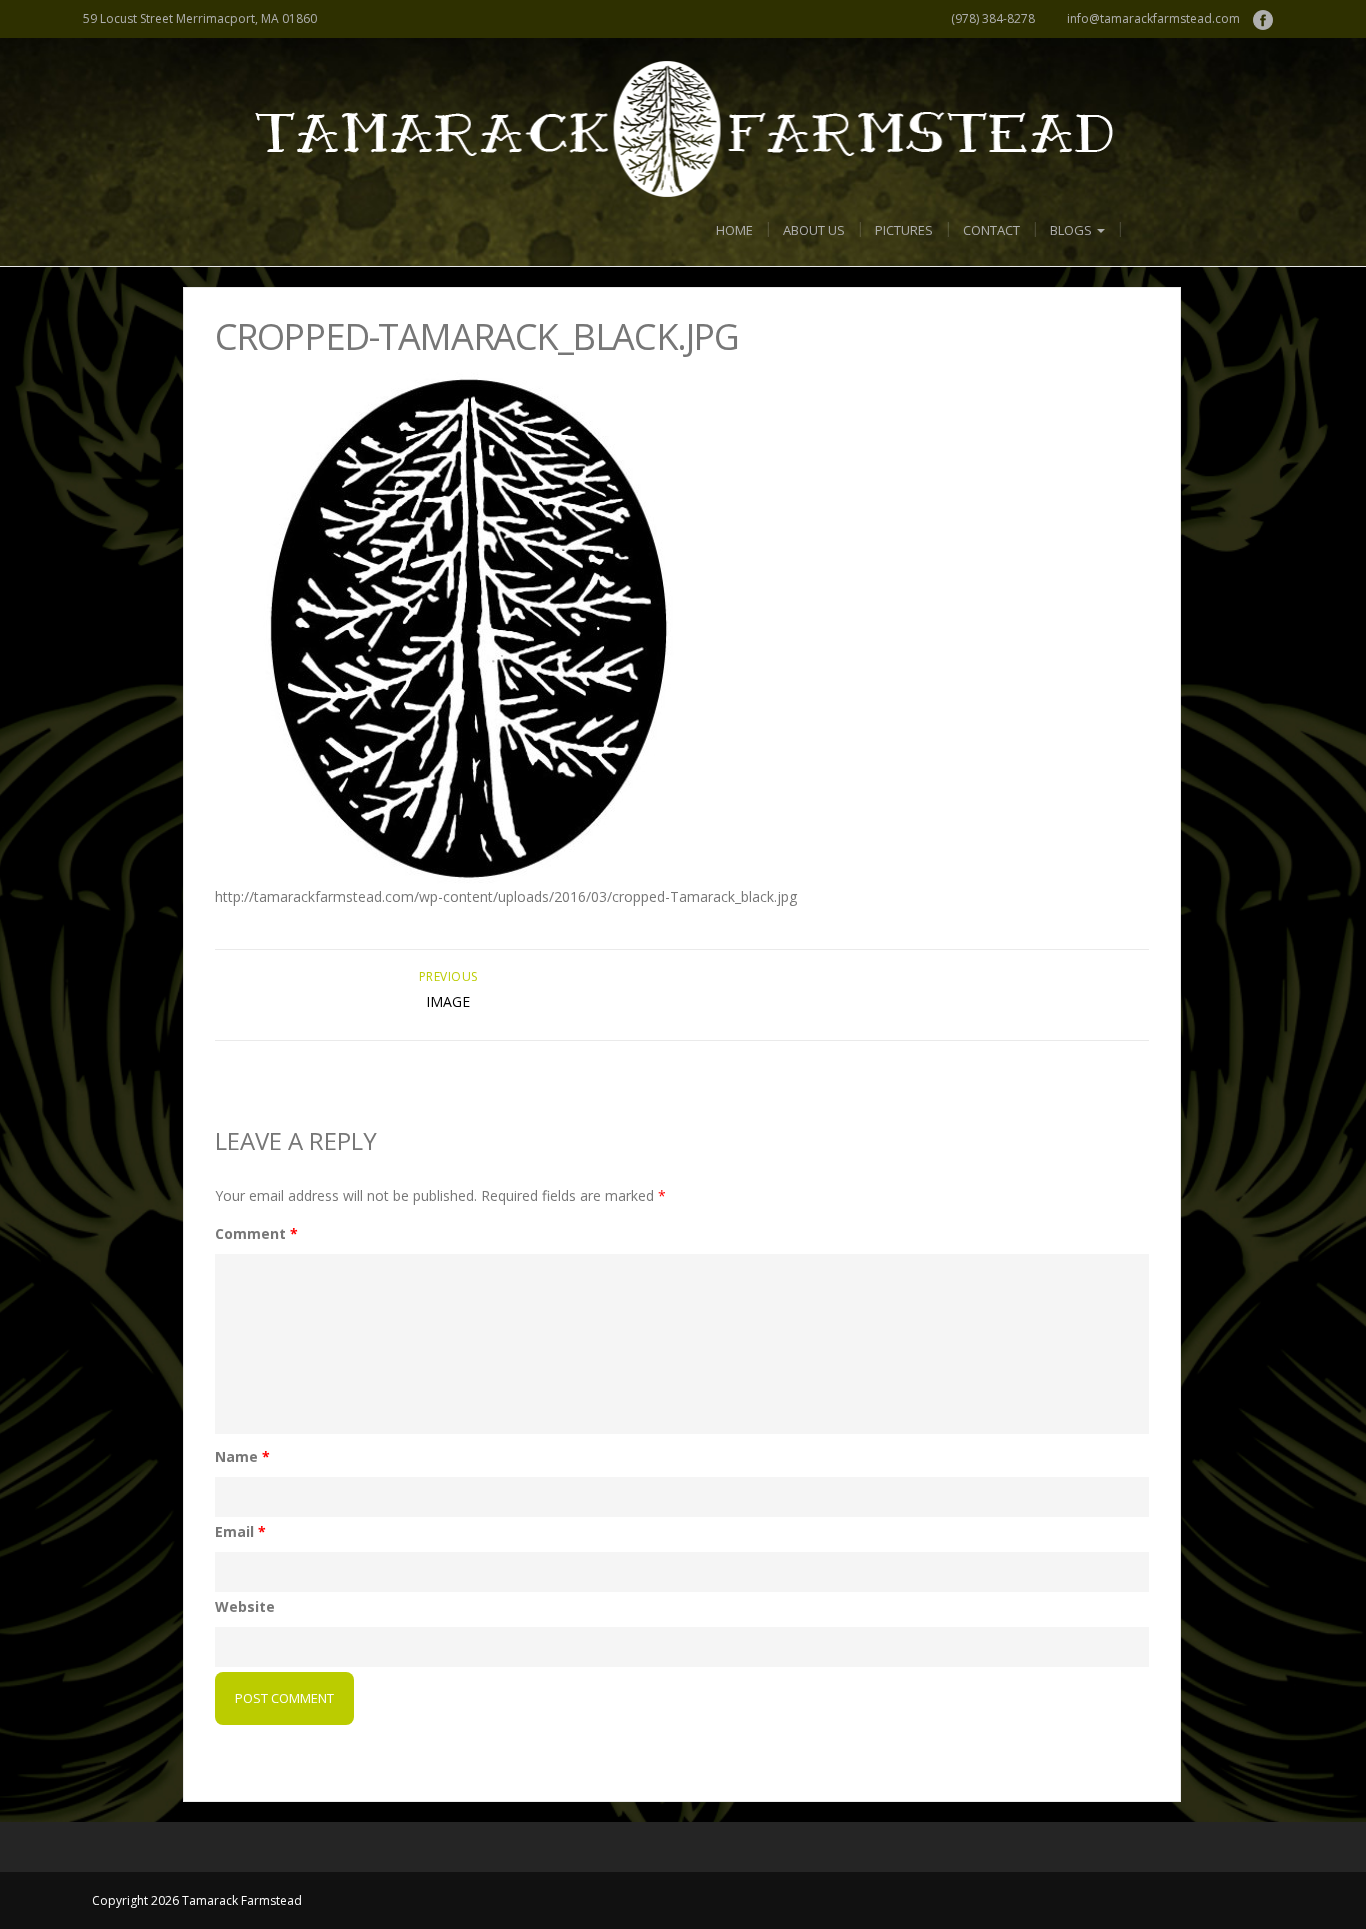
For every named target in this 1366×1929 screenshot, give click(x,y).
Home (734, 230)
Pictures (904, 230)
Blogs (1072, 230)
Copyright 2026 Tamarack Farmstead (197, 1900)
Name (242, 1456)
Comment (256, 1233)
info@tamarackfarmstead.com (1153, 18)
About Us (814, 230)
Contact (991, 230)
